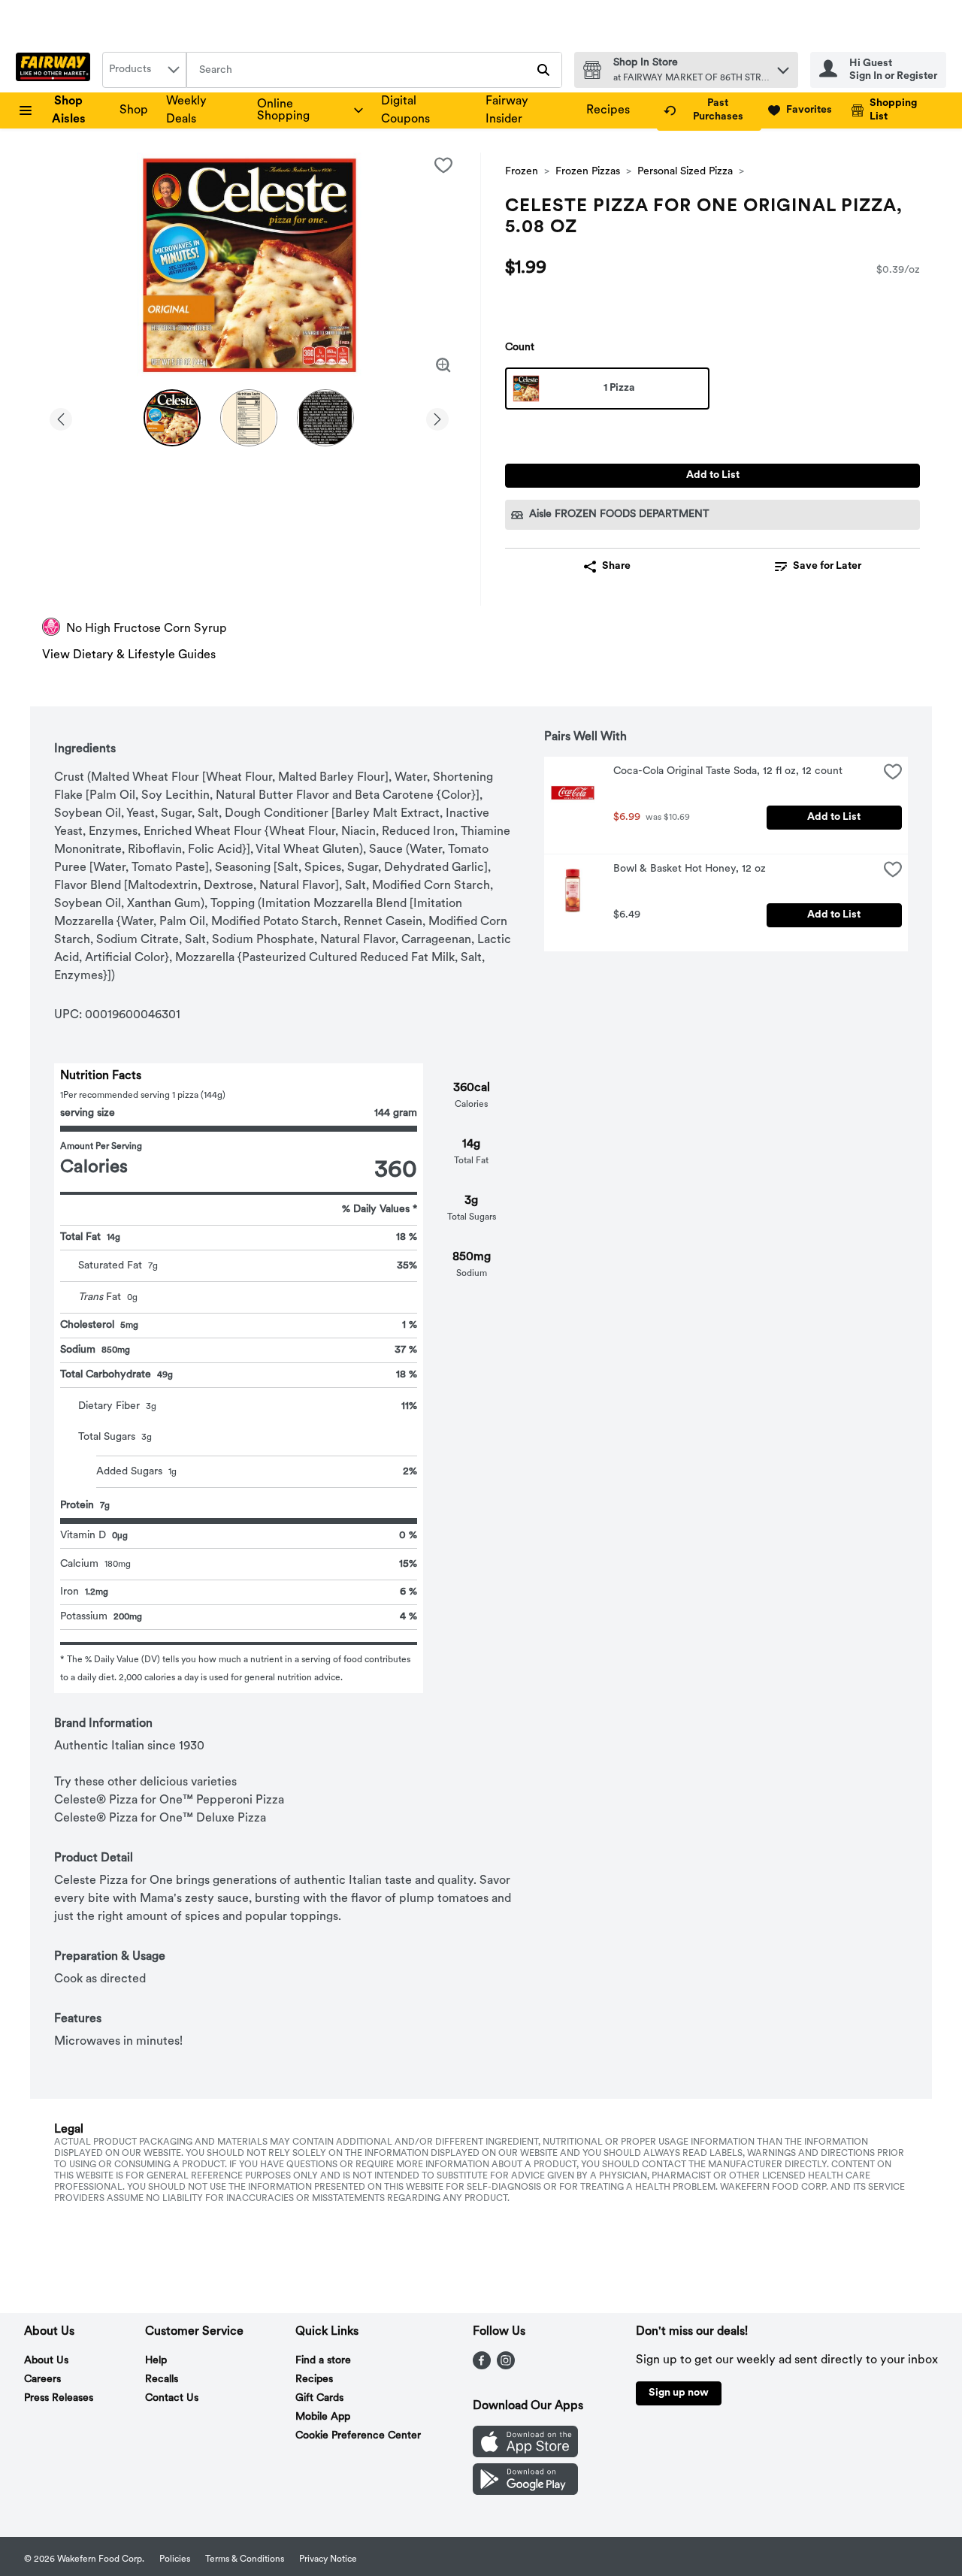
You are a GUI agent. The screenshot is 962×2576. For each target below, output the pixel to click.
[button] (783, 67)
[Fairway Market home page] (56, 70)
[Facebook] (482, 2366)
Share (616, 566)
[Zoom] (443, 365)
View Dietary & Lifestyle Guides (129, 655)
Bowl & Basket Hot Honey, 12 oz (690, 869)
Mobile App (323, 2417)
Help (156, 2361)
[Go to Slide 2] (249, 418)
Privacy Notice (328, 2559)
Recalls (162, 2379)
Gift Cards (319, 2398)
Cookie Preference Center (358, 2436)
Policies (175, 2559)
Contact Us (172, 2398)
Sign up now (679, 2393)
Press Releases (59, 2398)
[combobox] (144, 70)
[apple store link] (525, 2454)
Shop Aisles (69, 110)
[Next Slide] (437, 417)
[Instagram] (506, 2366)
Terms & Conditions (245, 2559)
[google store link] (525, 2492)
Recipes (608, 110)
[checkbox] (443, 165)
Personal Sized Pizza (685, 172)
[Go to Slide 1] (172, 418)
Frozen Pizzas (588, 172)
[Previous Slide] (61, 417)
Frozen (522, 172)
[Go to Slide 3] (325, 418)
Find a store (323, 2361)
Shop (134, 110)
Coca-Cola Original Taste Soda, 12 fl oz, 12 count (728, 771)
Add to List (713, 475)
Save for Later (827, 566)
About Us (46, 2361)
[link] (709, 110)
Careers (42, 2379)
